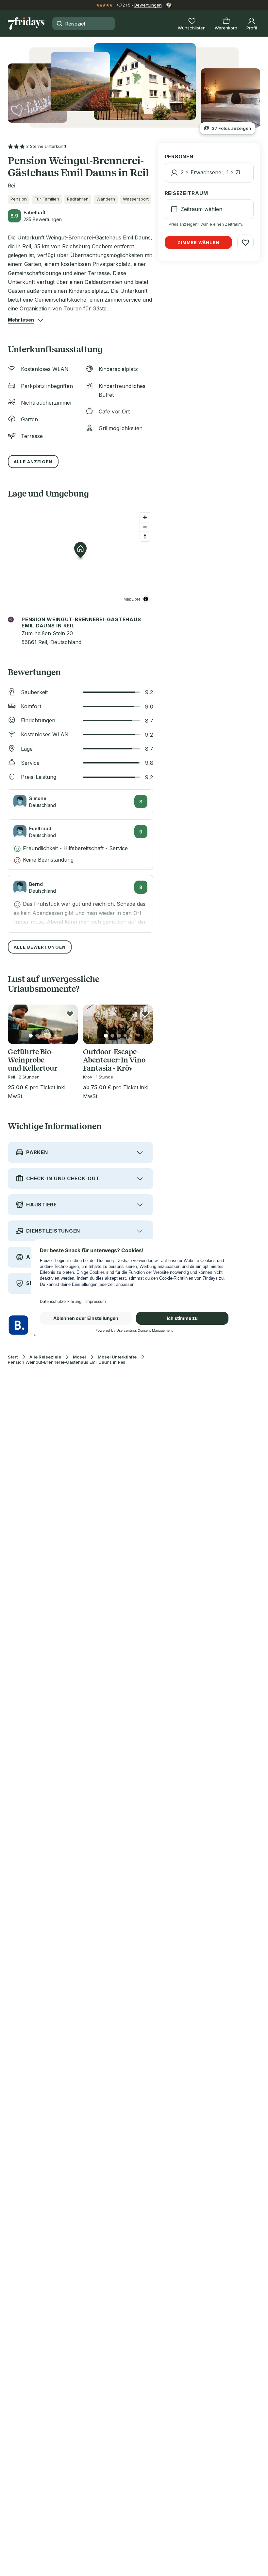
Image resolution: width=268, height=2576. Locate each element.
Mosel (79, 1357)
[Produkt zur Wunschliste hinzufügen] (70, 1014)
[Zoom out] (145, 527)
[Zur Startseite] (26, 24)
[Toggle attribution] (146, 599)
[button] (21, 320)
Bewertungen (148, 5)
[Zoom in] (145, 517)
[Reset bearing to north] (145, 536)
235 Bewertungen (43, 219)
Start (13, 1357)
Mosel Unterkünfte (117, 1357)
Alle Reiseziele (45, 1357)
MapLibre (132, 599)
